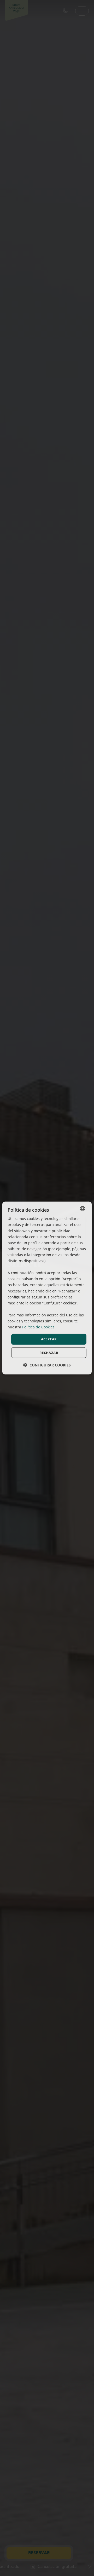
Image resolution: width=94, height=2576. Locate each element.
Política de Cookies (38, 1327)
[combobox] (83, 1209)
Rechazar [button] (49, 1352)
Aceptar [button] (49, 1339)
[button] (47, 1365)
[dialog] (47, 1288)
